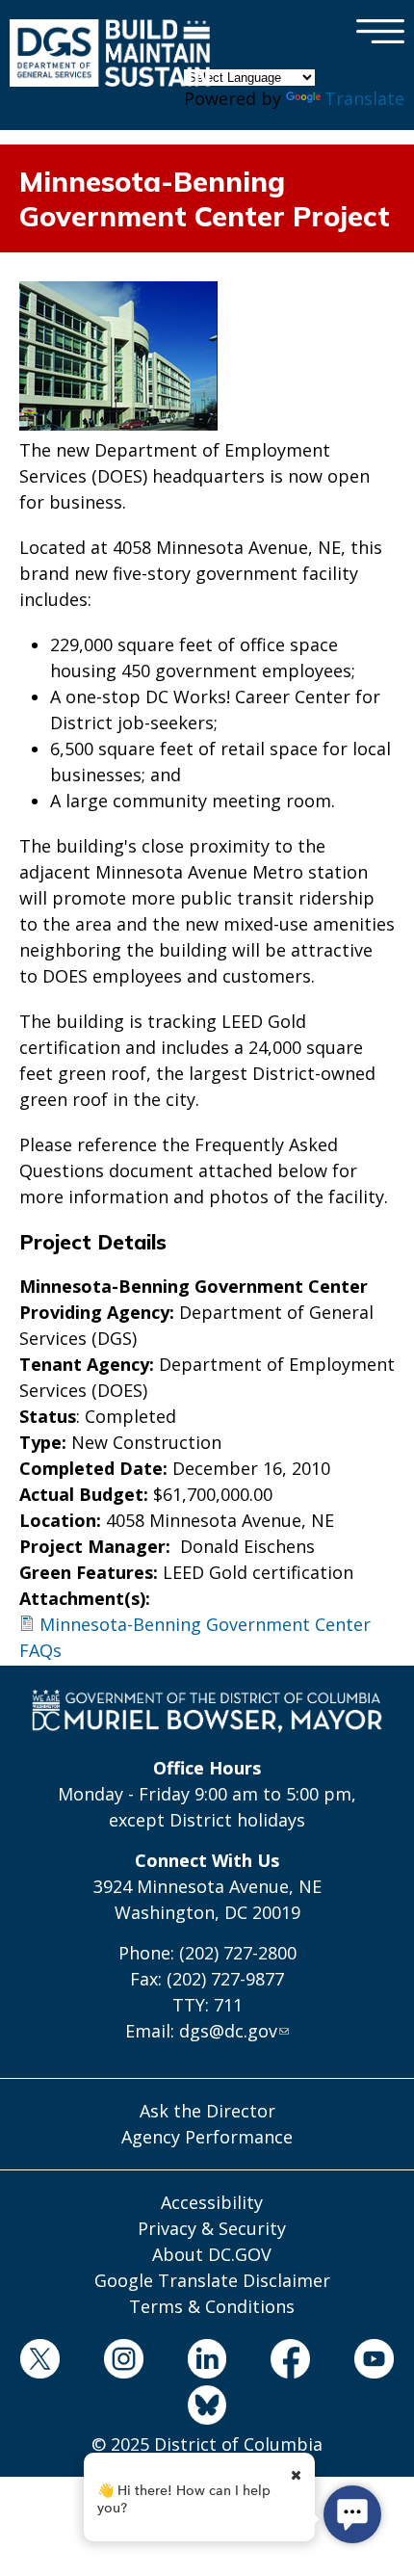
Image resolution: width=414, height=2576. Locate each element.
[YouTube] (375, 2362)
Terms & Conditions (212, 2306)
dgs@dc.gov (228, 2031)
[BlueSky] (207, 2408)
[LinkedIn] (207, 2362)
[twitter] (40, 2362)
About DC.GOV (212, 2254)
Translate (364, 98)
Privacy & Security (212, 2228)
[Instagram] (123, 2362)
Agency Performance (207, 2137)
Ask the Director (207, 2111)
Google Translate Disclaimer (212, 2280)
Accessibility (212, 2202)
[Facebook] (291, 2362)
